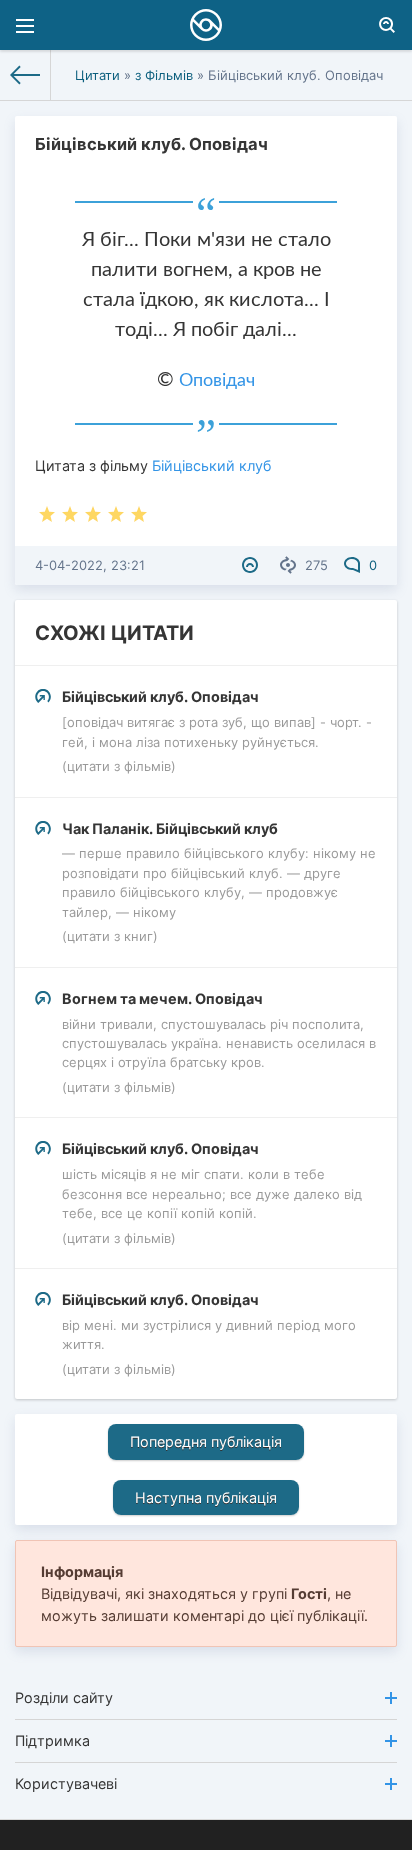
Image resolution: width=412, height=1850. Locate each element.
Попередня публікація (206, 1441)
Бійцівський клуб (211, 465)
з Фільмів (164, 75)
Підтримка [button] (52, 1740)
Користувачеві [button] (66, 1783)
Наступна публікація (206, 1497)
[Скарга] (252, 565)
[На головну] (25, 75)
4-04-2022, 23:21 (90, 565)
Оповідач (217, 381)
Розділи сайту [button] (64, 1697)
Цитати (97, 75)
